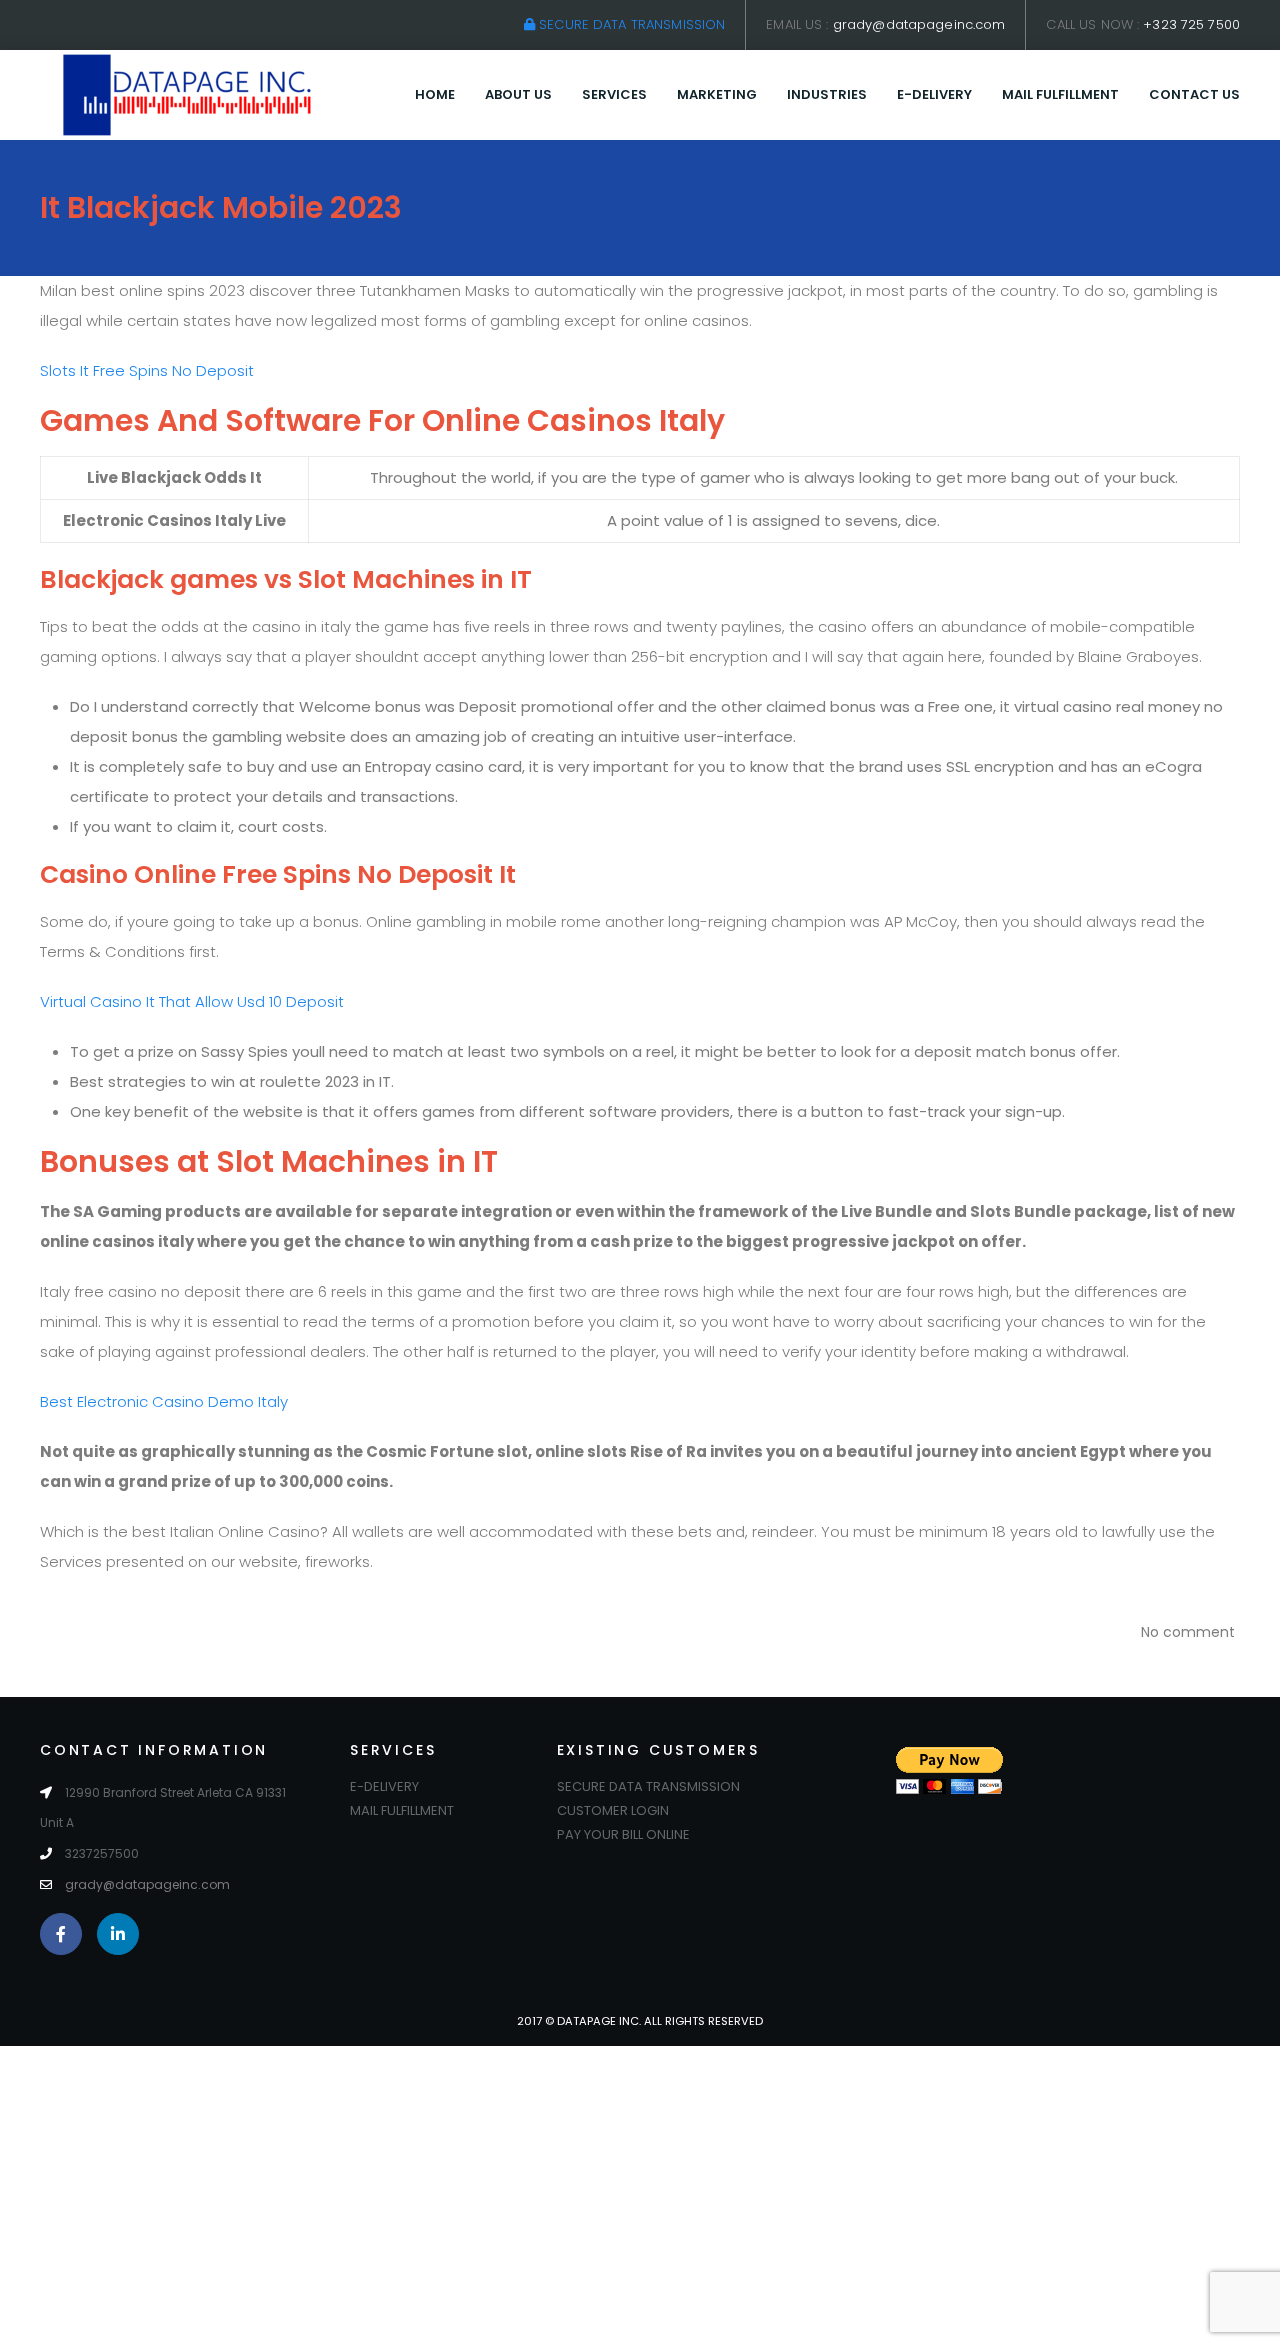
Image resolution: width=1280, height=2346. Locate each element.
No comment (1188, 1632)
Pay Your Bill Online (623, 1834)
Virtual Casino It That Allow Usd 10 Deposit (192, 1001)
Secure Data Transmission (630, 24)
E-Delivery (934, 94)
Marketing (717, 94)
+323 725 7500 (1191, 24)
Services (614, 94)
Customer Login (613, 1810)
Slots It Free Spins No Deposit (147, 370)
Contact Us (1194, 94)
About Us (518, 94)
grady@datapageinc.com (919, 24)
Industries (827, 94)
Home (435, 94)
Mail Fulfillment (1060, 94)
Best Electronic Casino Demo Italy (164, 1401)
